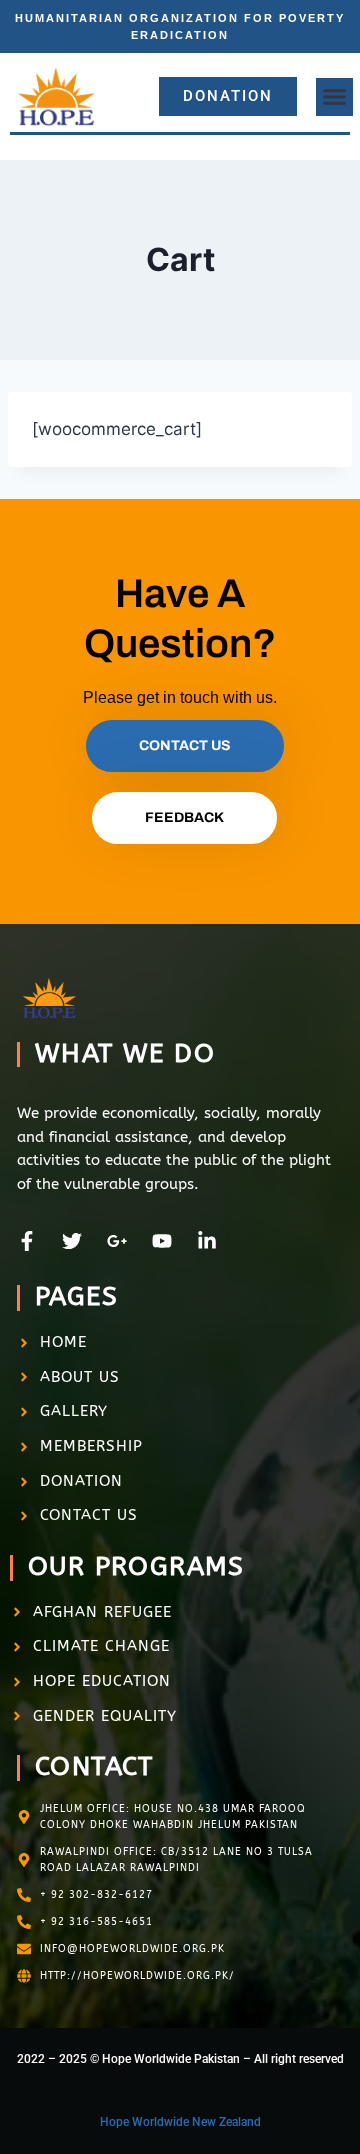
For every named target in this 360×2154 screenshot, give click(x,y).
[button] (335, 97)
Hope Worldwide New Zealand (180, 2122)
